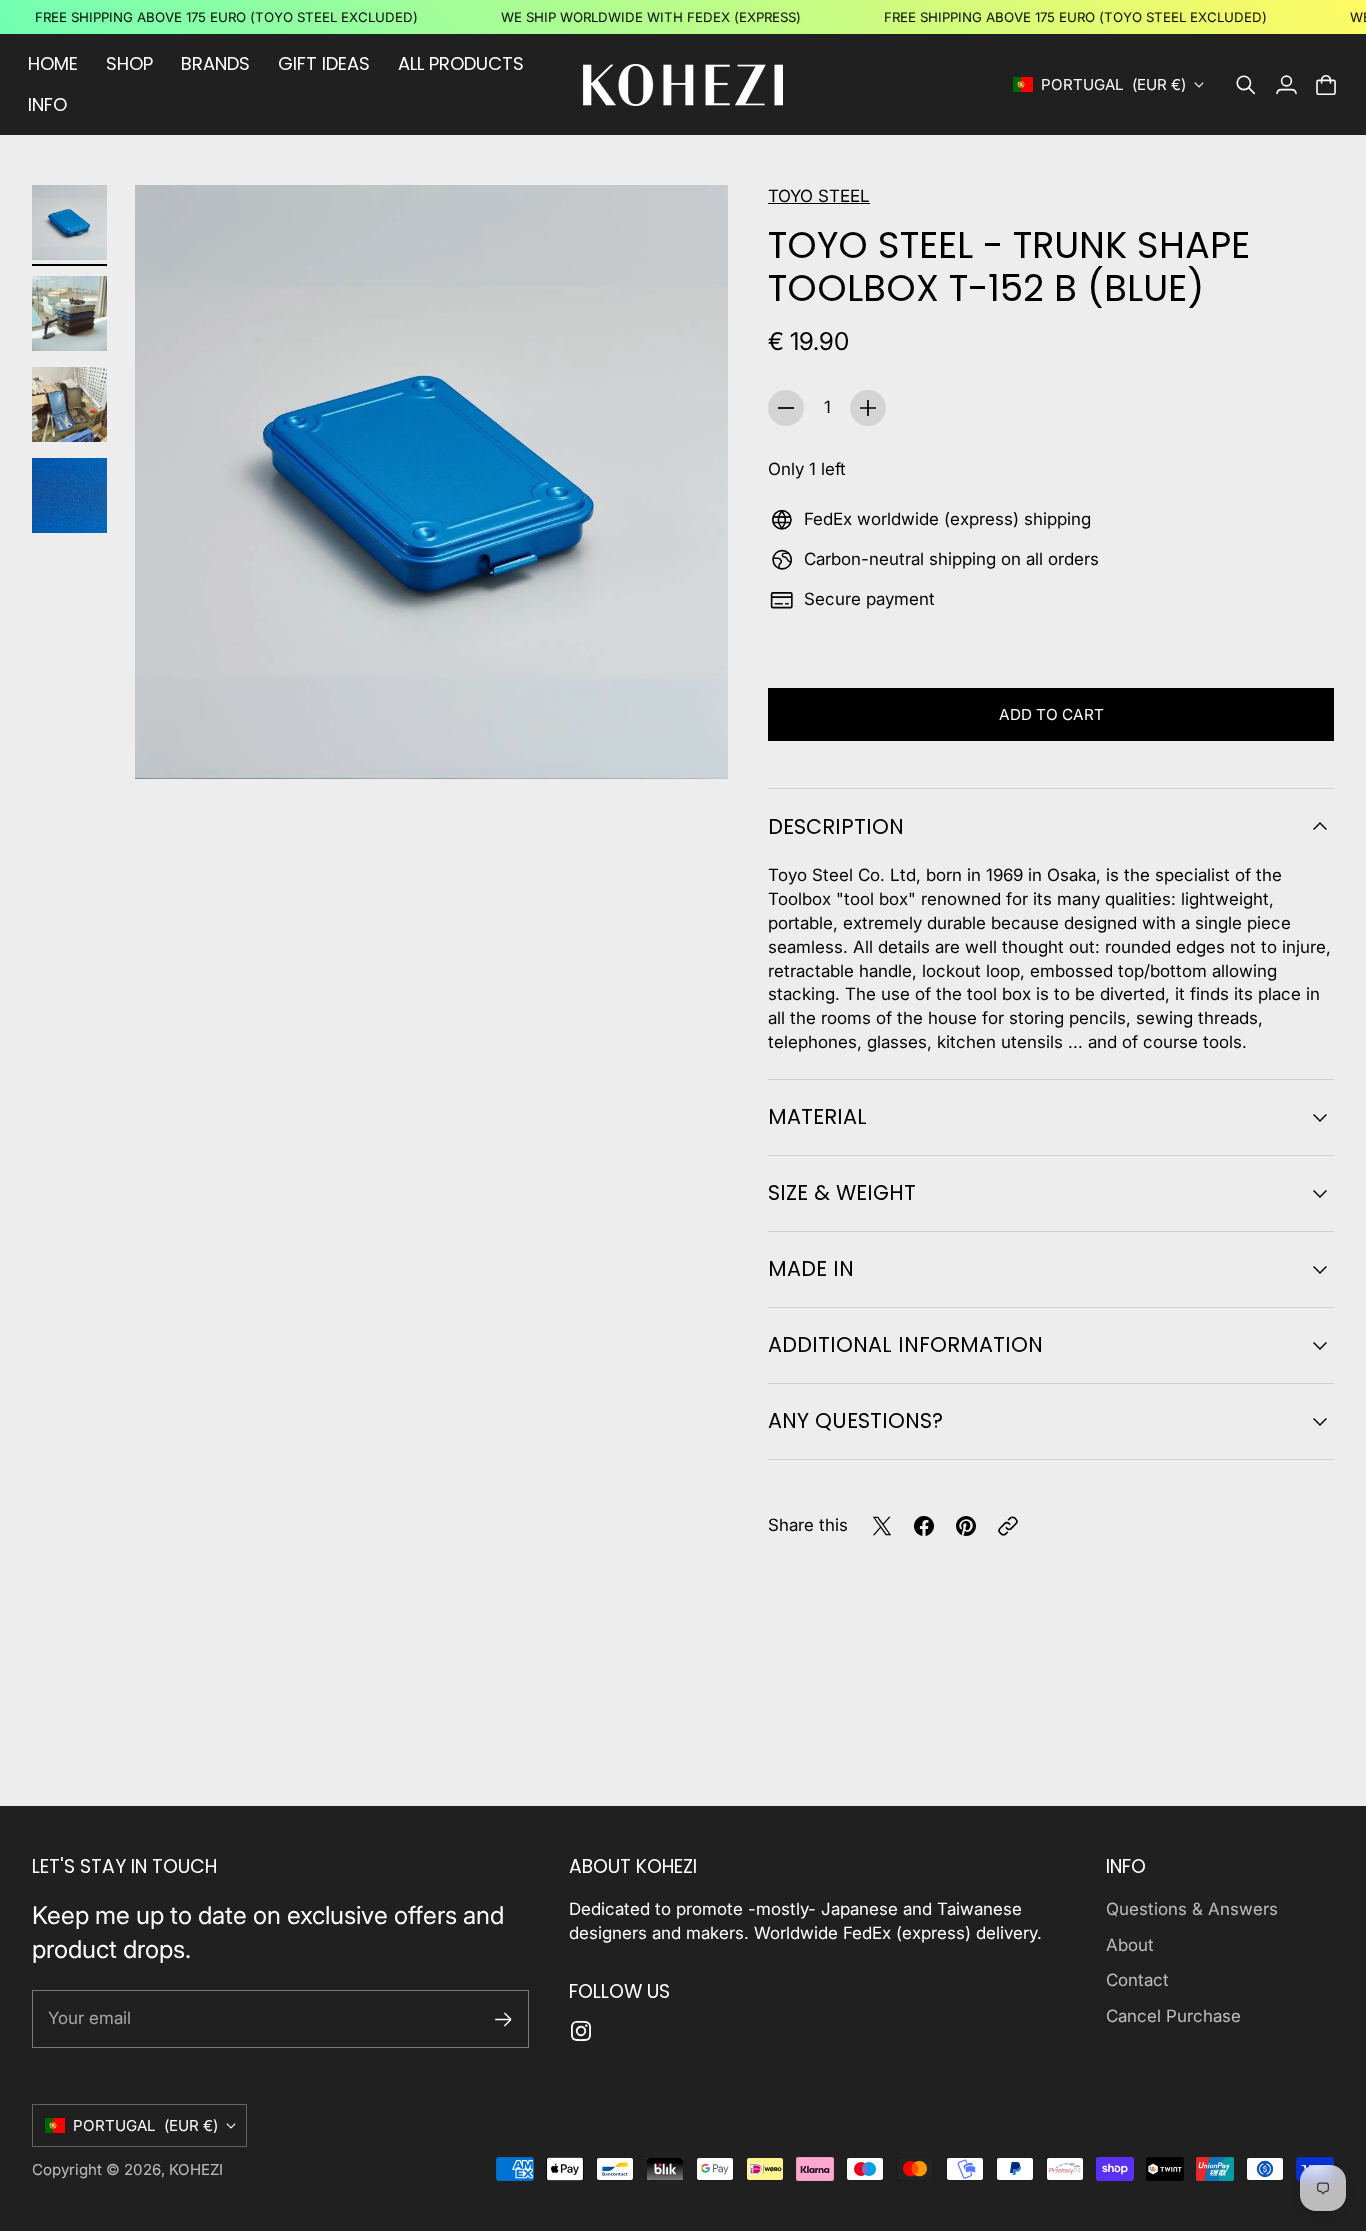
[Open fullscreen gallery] (690, 741)
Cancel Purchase (1173, 2016)
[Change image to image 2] (69, 313)
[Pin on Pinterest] (966, 1526)
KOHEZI (196, 2169)
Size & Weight (842, 1192)
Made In (811, 1268)
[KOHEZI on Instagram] (581, 2031)
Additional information (905, 1344)
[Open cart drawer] (1326, 85)
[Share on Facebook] (924, 1526)
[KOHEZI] (683, 85)
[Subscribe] (503, 2019)
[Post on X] (882, 1526)
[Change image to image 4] (69, 495)
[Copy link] (1008, 1526)
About (1130, 1945)
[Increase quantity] (868, 408)
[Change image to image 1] (69, 222)
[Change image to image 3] (69, 404)
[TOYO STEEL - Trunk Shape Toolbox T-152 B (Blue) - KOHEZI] (431, 481)
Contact (1137, 1980)
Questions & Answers (1192, 1909)
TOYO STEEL (819, 196)
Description (836, 826)
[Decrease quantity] (786, 408)
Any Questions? (855, 1420)
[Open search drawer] (1246, 85)
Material (817, 1116)
